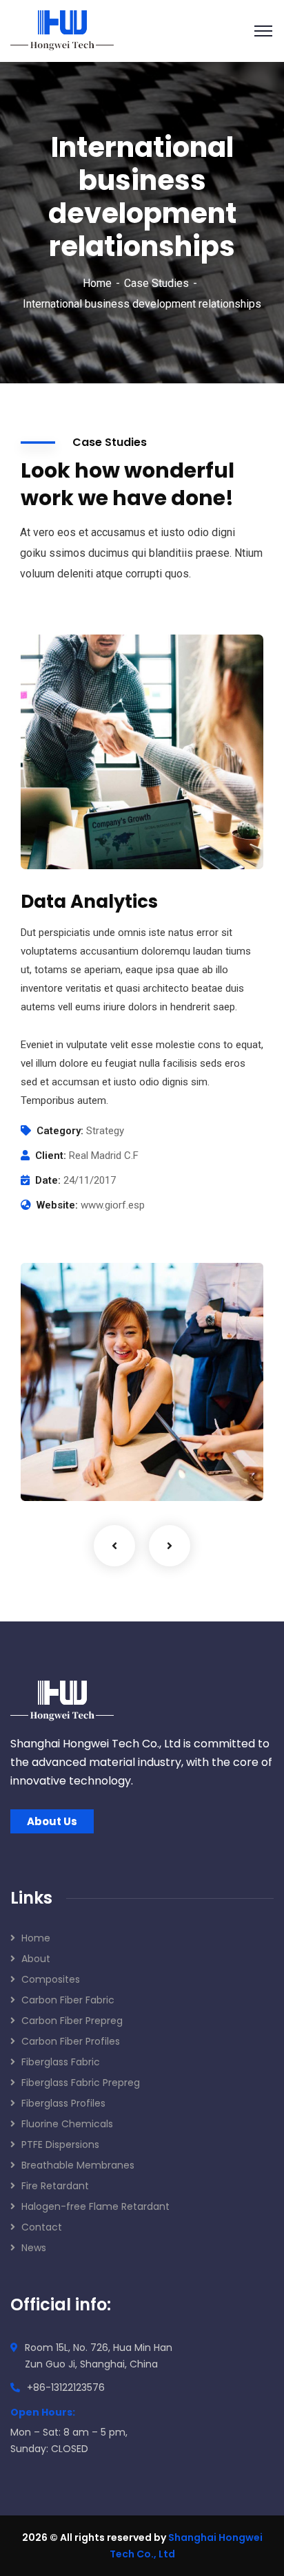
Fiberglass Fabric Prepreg (81, 2083)
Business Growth (96, 1452)
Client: (51, 1156)
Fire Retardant (55, 2186)
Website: (57, 1205)
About (36, 1959)
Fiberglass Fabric (61, 2062)
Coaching (66, 1472)
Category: (60, 1131)
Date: (48, 1180)
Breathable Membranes (78, 2165)
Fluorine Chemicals (67, 2124)
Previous (114, 1546)
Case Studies (156, 283)
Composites (51, 1979)
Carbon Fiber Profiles (71, 2041)
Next (170, 1546)
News (34, 2248)
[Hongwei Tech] (62, 30)
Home (97, 283)
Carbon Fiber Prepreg (72, 2021)
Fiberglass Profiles (63, 2103)
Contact (42, 2227)
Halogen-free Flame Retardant (95, 2206)
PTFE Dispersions (60, 2144)
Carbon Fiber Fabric (68, 2000)
